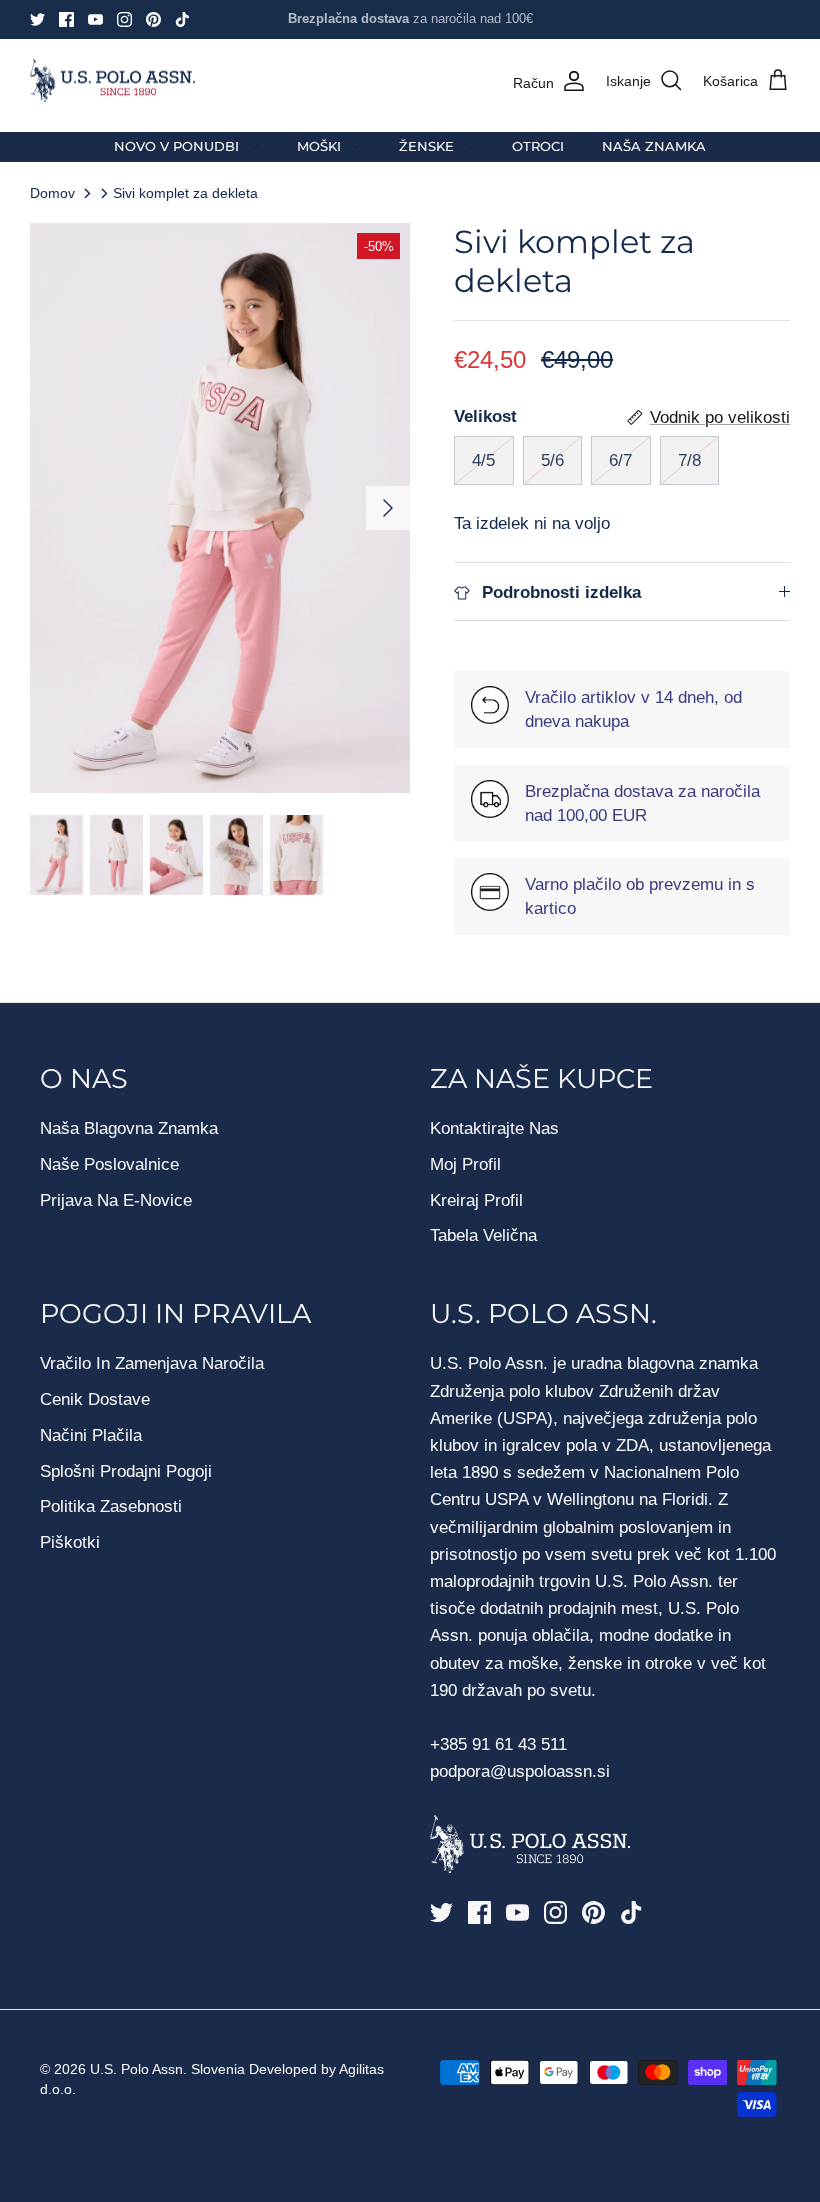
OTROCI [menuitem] (538, 146)
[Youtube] (95, 19)
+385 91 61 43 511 (498, 1744)
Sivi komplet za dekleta (185, 193)
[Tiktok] (182, 19)
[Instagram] (124, 19)
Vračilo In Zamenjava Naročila (152, 1363)
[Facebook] (66, 19)
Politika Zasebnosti (111, 1506)
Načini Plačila (91, 1435)
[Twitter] (37, 19)
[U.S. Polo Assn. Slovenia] (112, 81)
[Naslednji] (388, 508)
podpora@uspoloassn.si (520, 1771)
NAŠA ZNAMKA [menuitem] (654, 146)
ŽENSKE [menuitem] (426, 146)
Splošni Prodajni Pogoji (126, 1471)
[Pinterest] (153, 19)
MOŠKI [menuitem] (319, 146)
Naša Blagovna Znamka (129, 1128)
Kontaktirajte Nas (494, 1128)
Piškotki (70, 1542)
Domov (52, 193)
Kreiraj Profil (476, 1200)
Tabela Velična (483, 1235)
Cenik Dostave (95, 1399)
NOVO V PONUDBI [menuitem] (176, 146)
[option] (220, 508)
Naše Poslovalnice (109, 1164)
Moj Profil (465, 1164)
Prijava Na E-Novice (116, 1200)
